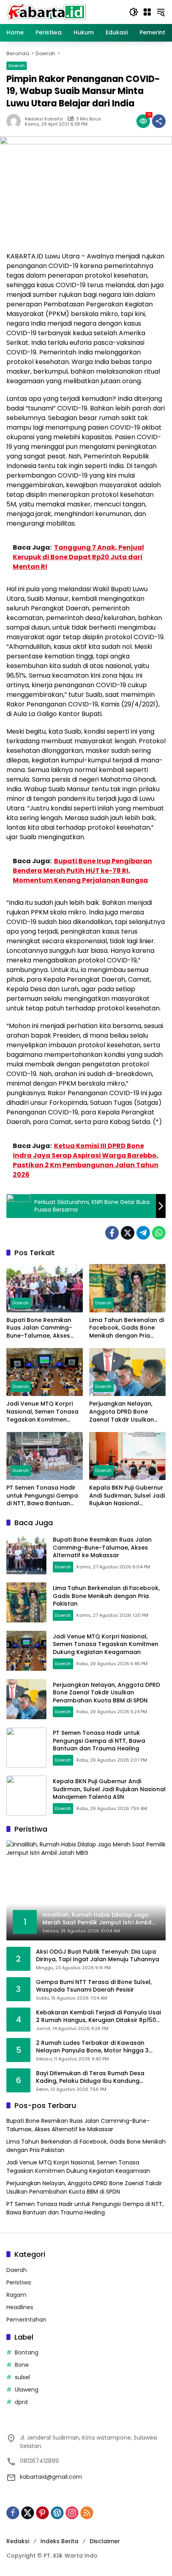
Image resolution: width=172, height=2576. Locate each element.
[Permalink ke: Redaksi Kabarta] (16, 121)
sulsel (22, 2377)
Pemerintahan (26, 2320)
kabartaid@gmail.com (51, 2477)
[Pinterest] (42, 2513)
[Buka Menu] (147, 12)
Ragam (16, 2295)
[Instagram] (72, 2513)
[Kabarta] (46, 12)
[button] (134, 12)
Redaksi (18, 2541)
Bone (22, 2365)
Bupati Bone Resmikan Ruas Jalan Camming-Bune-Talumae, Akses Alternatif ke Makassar (40, 1328)
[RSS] (87, 2513)
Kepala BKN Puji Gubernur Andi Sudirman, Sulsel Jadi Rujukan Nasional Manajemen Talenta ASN (127, 1496)
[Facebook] (112, 1233)
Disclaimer (105, 2541)
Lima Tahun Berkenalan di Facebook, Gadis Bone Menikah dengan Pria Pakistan (127, 1328)
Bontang (27, 2352)
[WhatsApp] (159, 1233)
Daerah (17, 66)
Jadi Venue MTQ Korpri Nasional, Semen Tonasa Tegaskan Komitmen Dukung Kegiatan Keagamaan (42, 1412)
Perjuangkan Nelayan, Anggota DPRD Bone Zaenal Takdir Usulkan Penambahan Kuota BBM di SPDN (125, 1412)
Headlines (20, 2307)
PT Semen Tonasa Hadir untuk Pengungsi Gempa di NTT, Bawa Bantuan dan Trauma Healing (42, 1496)
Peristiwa (19, 2282)
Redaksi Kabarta (44, 119)
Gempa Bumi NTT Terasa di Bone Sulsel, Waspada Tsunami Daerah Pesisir (94, 1986)
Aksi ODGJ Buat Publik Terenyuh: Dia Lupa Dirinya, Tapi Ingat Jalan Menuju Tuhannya (98, 1956)
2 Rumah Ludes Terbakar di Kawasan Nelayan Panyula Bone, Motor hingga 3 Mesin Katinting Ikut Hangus (92, 2047)
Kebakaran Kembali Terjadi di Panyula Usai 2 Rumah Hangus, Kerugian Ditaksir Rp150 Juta (98, 2017)
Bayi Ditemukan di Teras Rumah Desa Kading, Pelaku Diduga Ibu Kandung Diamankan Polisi (90, 2077)
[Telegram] (143, 1233)
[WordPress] (57, 2513)
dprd (21, 2402)
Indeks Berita (59, 2541)
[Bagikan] (159, 121)
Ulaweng (27, 2390)
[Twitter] (128, 1233)
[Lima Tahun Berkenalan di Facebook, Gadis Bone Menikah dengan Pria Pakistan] (127, 1288)
